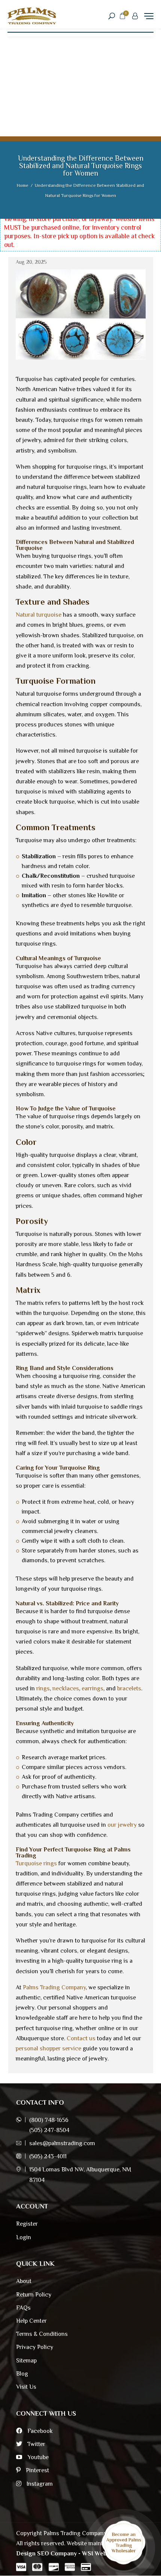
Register (27, 2224)
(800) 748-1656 (49, 2120)
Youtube (37, 2457)
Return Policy (34, 2295)
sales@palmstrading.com (62, 2143)
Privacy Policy (35, 2347)
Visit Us (26, 2387)
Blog (22, 2374)
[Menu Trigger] (149, 16)
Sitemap (26, 2361)
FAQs (23, 2308)
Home (23, 185)
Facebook (39, 2431)
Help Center (31, 2321)
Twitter (36, 2444)
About (24, 2281)
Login (24, 2237)
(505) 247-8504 (49, 2130)
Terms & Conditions (42, 2334)
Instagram (39, 2484)
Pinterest (37, 2470)
